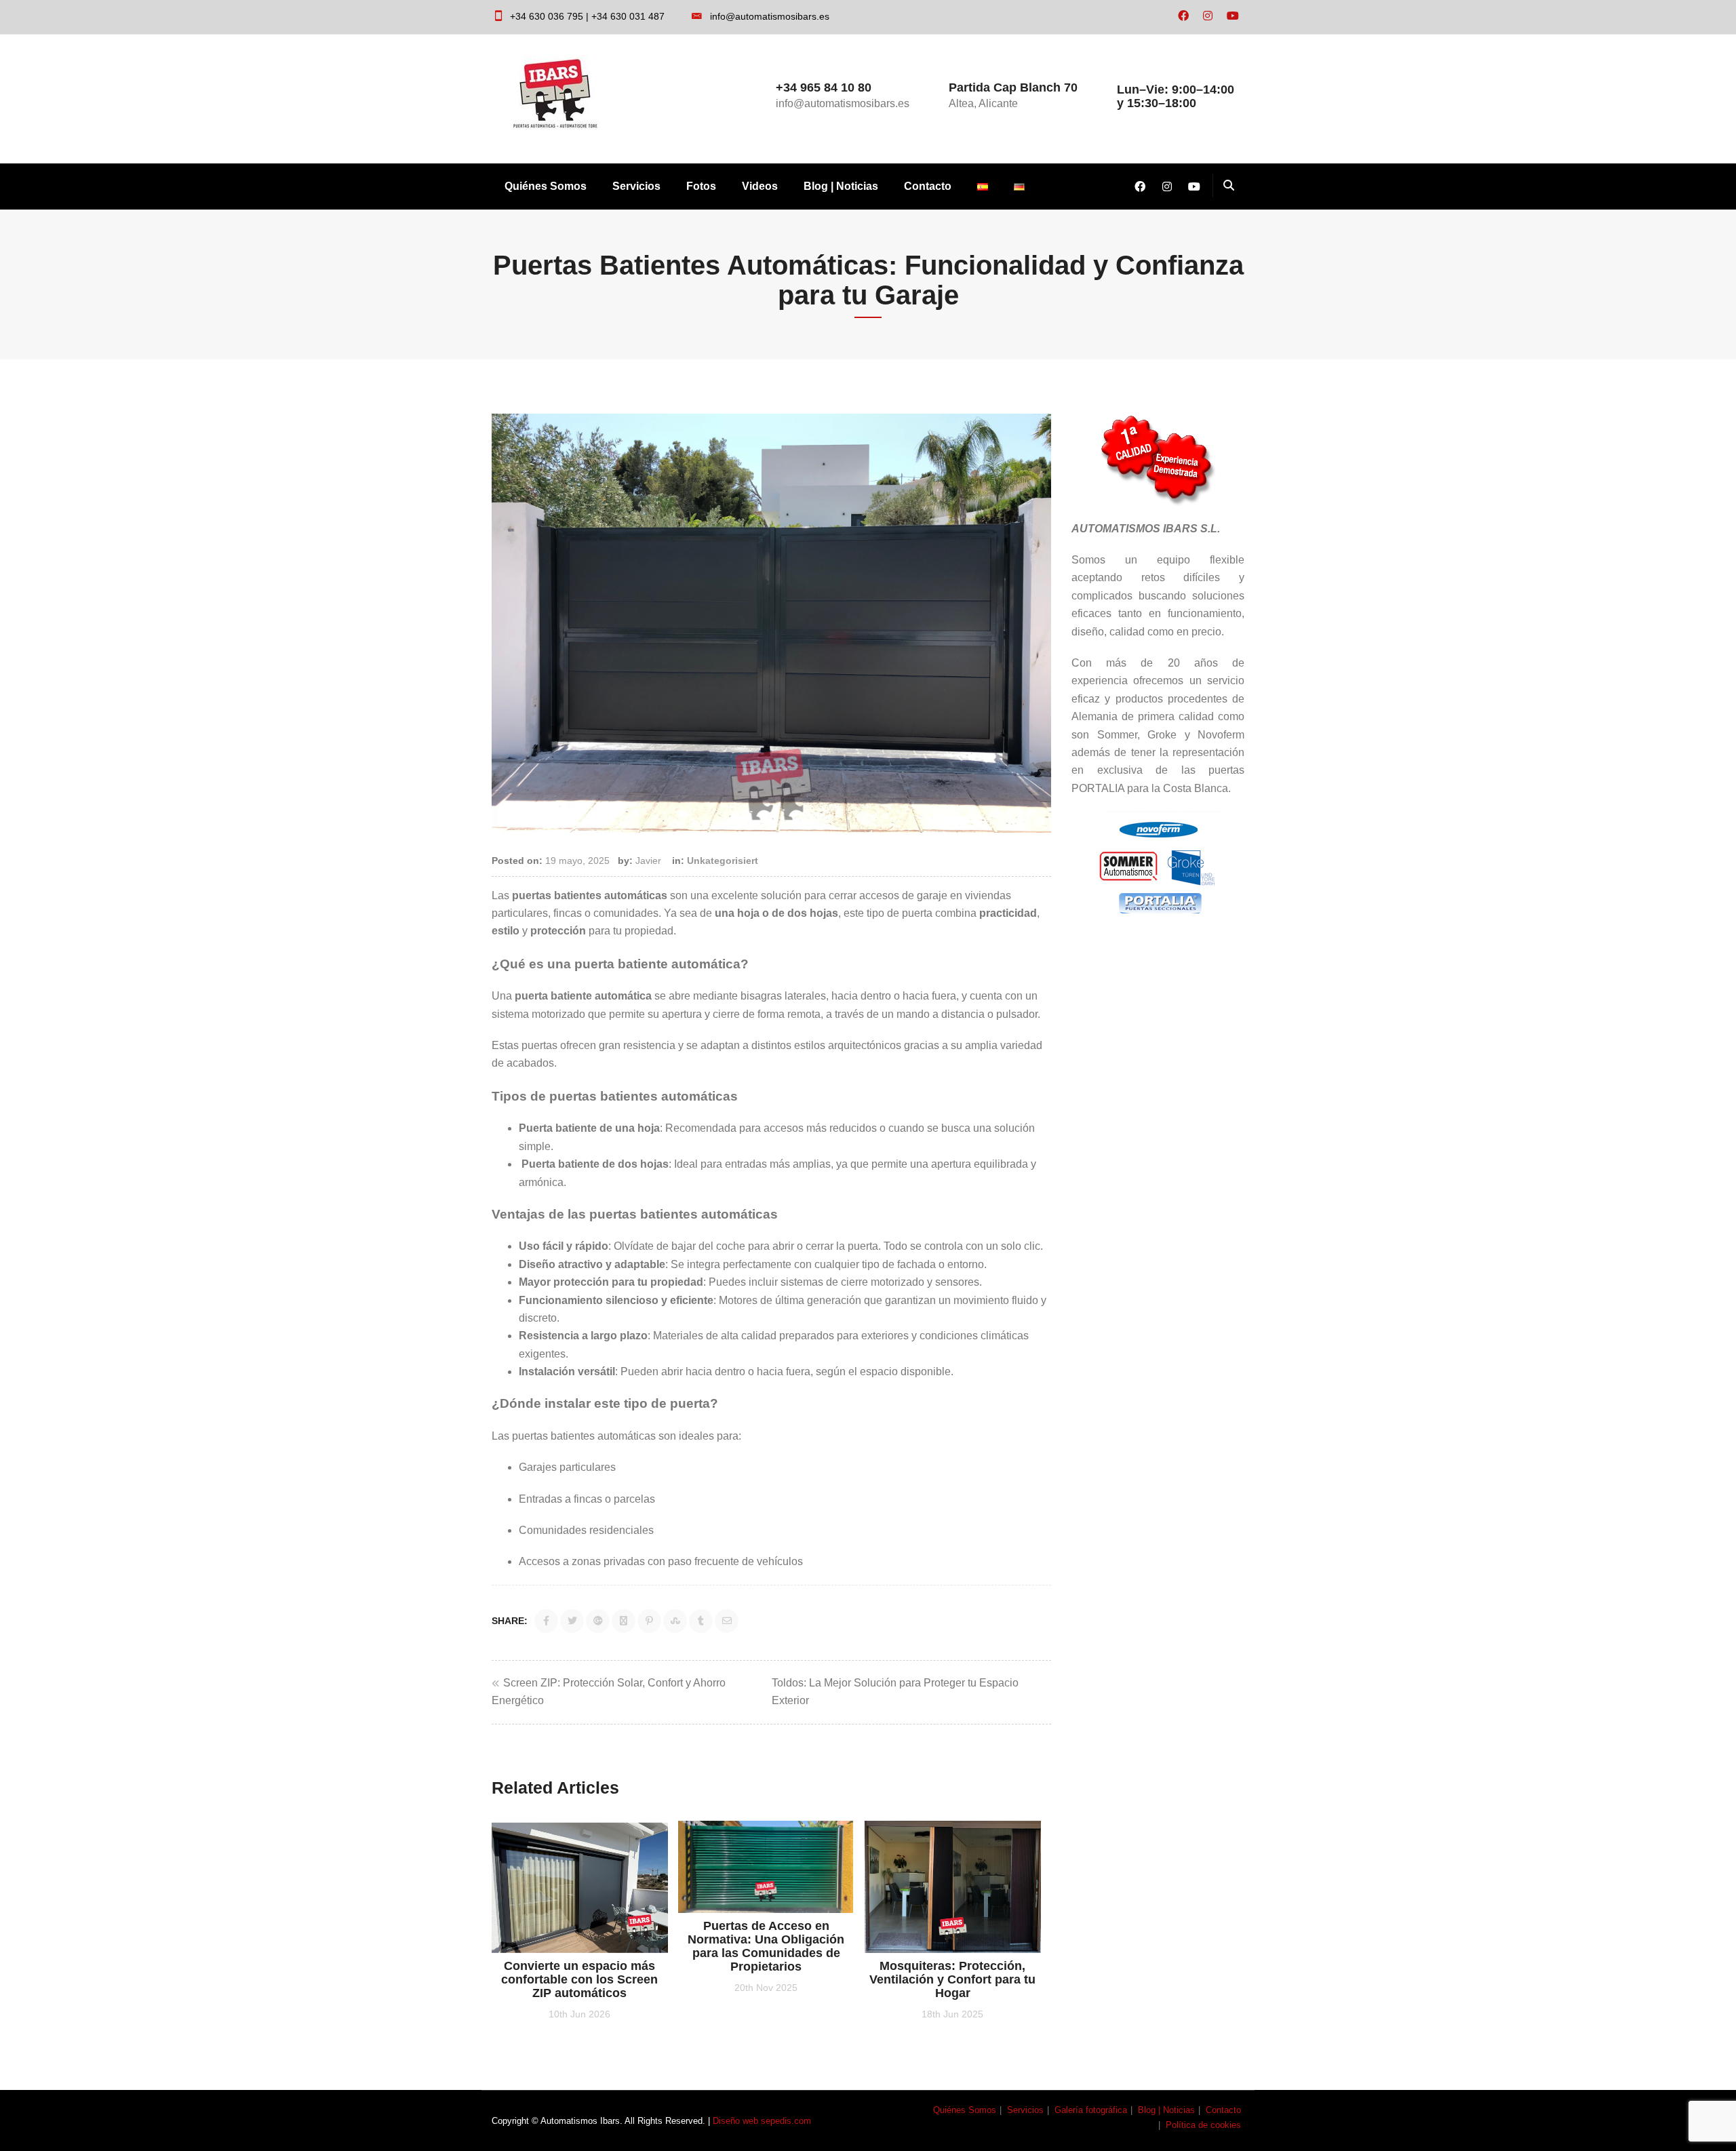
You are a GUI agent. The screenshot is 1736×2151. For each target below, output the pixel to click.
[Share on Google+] (598, 1621)
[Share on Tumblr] (701, 1621)
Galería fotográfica (1091, 2110)
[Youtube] (1233, 16)
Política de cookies (1203, 2125)
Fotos (701, 186)
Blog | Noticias (841, 186)
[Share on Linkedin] (624, 1621)
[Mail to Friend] (727, 1621)
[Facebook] (1183, 16)
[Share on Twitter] (572, 1621)
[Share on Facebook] (546, 1621)
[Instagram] (1208, 16)
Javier (648, 861)
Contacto (928, 186)
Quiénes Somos (546, 186)
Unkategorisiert (723, 861)
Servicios (636, 186)
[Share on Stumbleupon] (675, 1621)
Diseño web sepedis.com (762, 2121)
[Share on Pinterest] (649, 1621)
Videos (760, 186)
